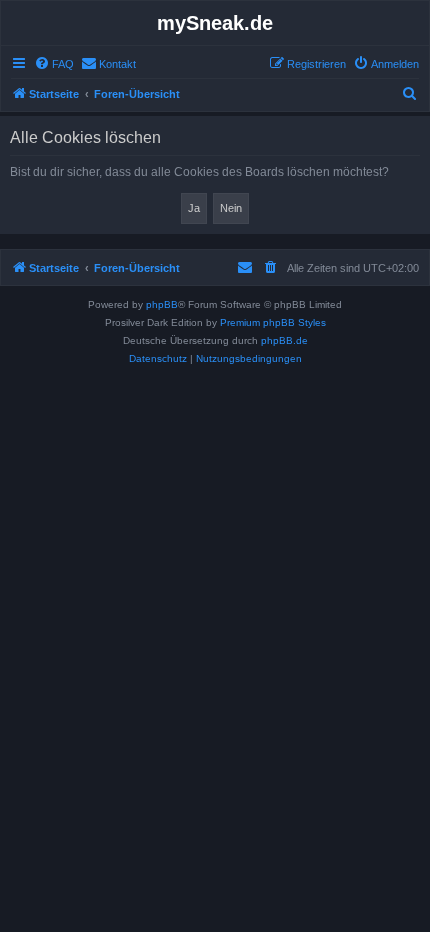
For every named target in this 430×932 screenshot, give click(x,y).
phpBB (162, 304)
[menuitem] (54, 64)
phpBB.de (284, 340)
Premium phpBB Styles (273, 322)
